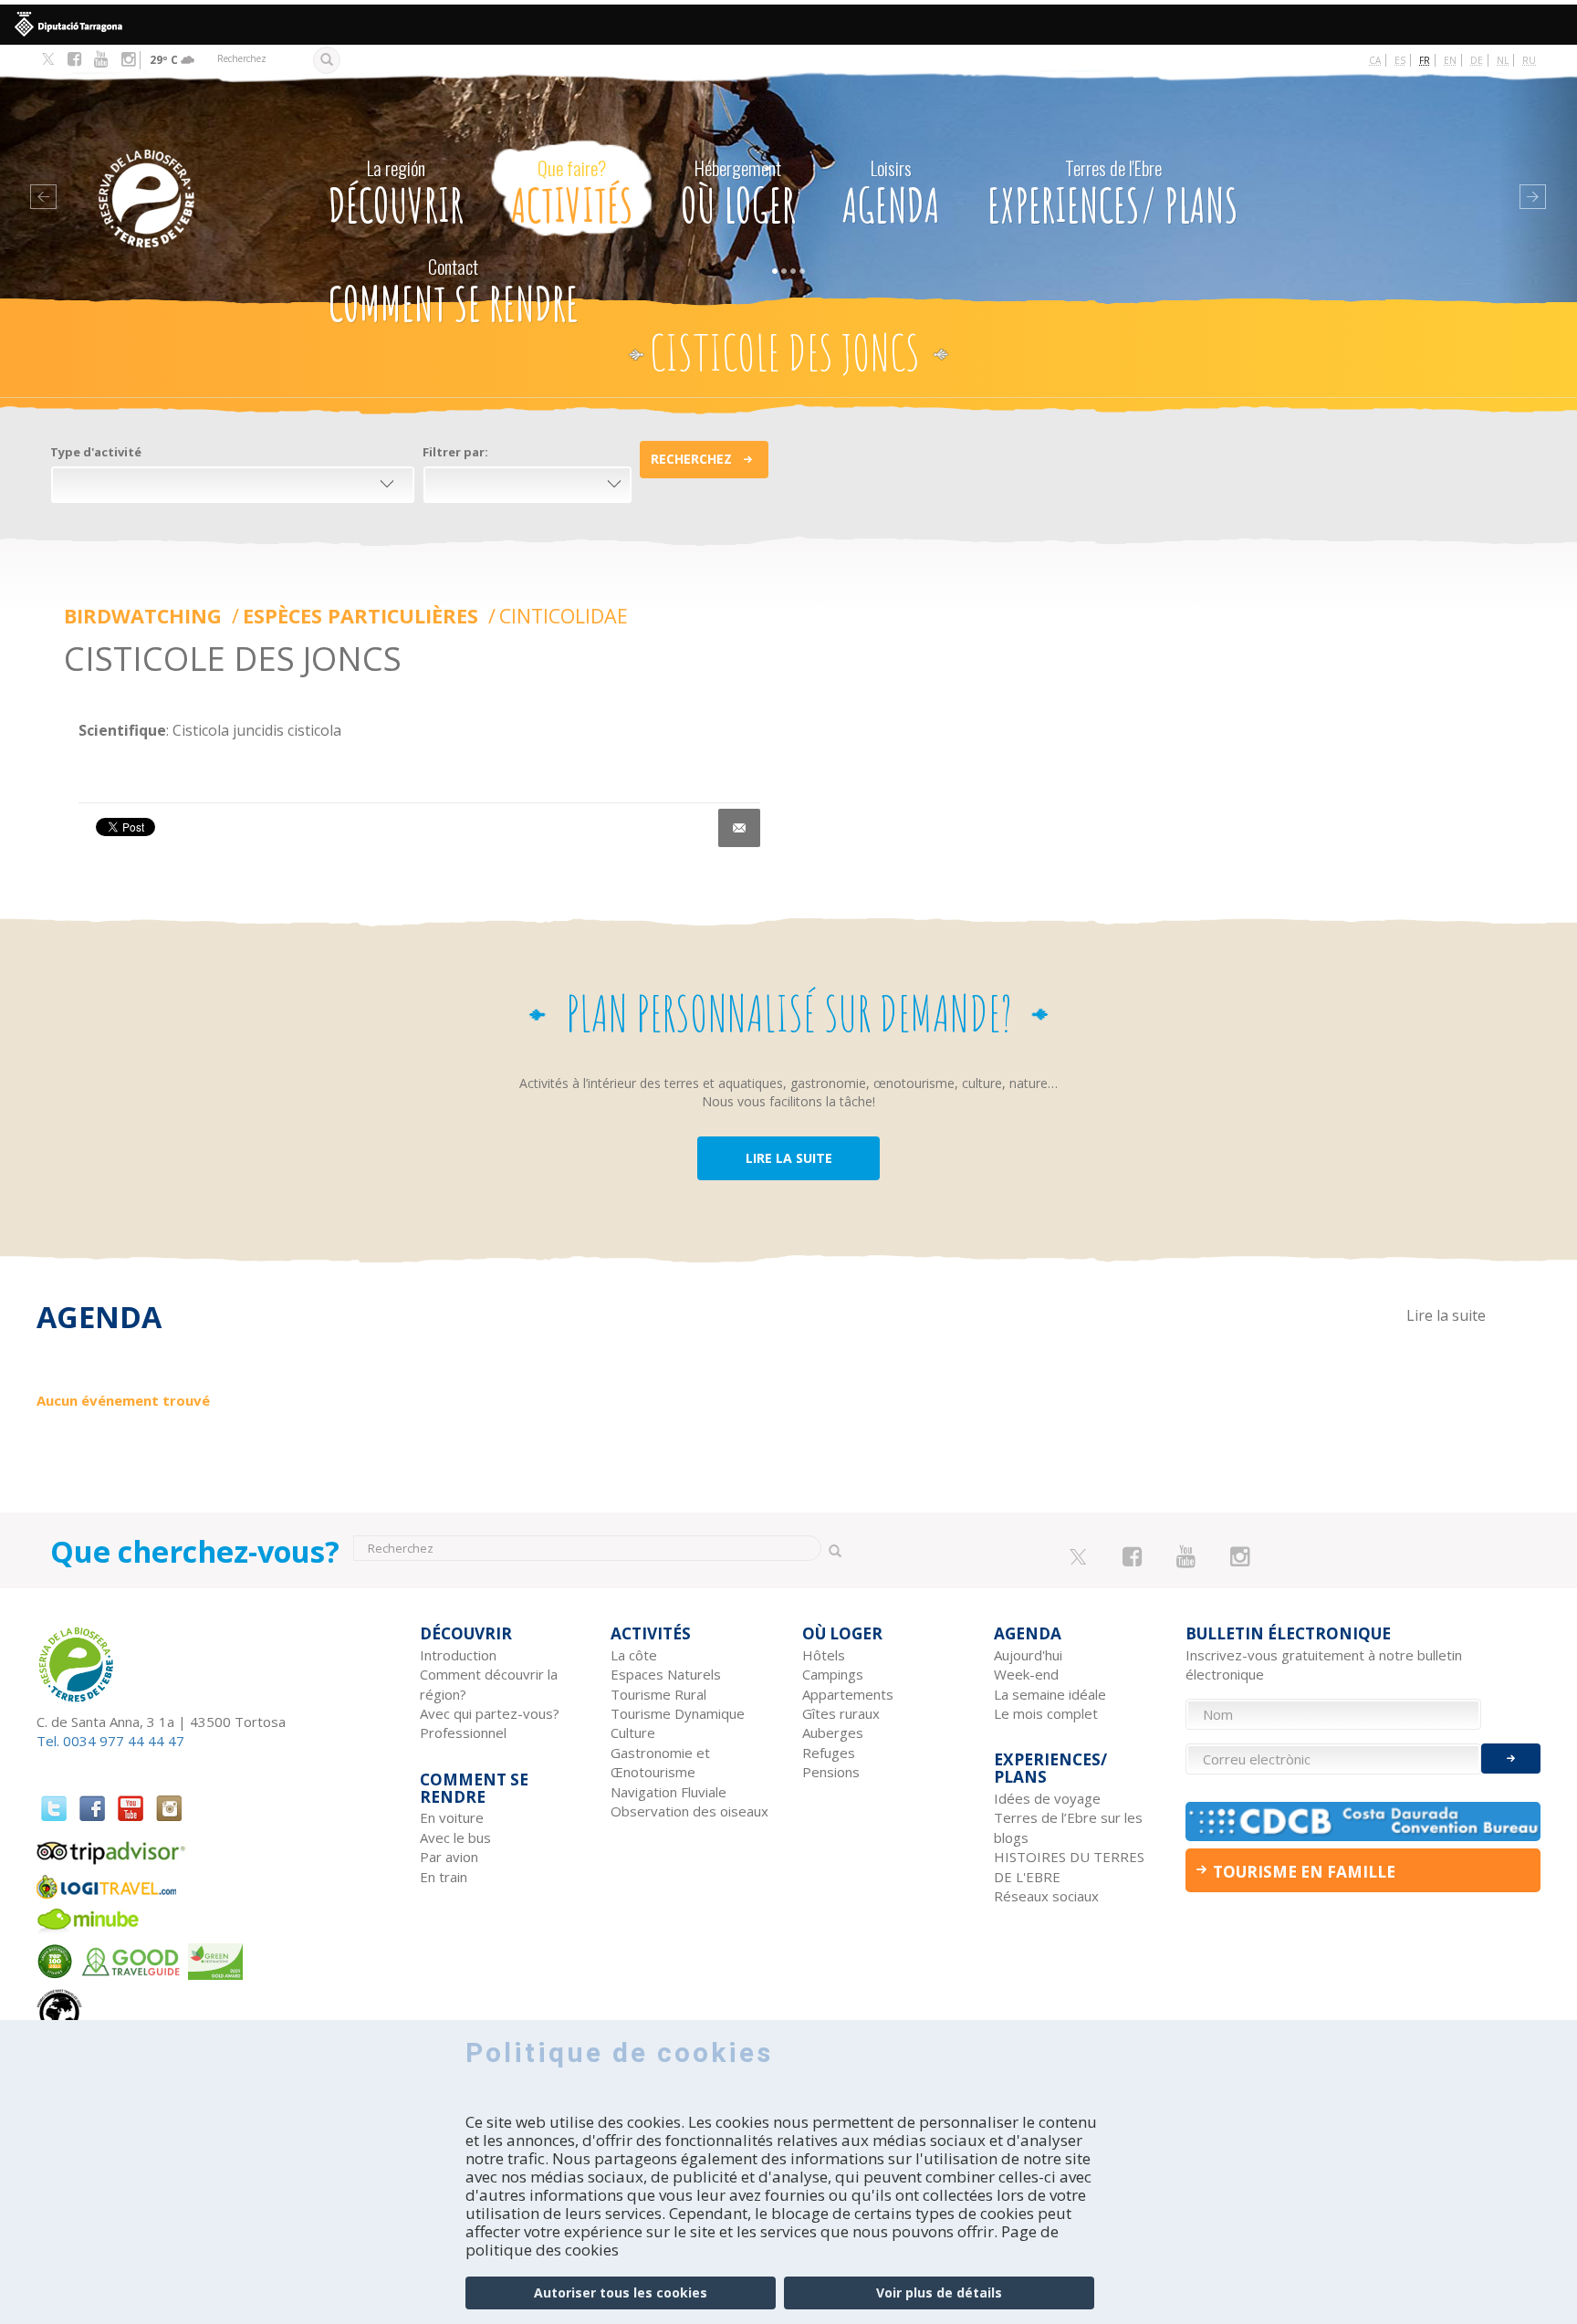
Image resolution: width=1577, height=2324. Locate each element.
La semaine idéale (1050, 1694)
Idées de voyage (1047, 1798)
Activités (572, 194)
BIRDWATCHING (146, 616)
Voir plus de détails (939, 2293)
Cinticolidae (564, 616)
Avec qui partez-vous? (490, 1713)
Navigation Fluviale (668, 1792)
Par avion (449, 1857)
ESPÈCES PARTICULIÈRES (363, 616)
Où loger (738, 194)
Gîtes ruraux (841, 1713)
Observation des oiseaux (689, 1811)
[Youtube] (101, 59)
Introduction (458, 1655)
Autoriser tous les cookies (621, 2293)
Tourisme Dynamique (678, 1713)
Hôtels (824, 1655)
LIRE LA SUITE (789, 1158)
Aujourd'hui (1028, 1655)
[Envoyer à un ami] (739, 828)
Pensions (831, 1772)
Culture (633, 1733)
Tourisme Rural (658, 1694)
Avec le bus (455, 1837)
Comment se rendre (454, 292)
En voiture (452, 1817)
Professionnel (463, 1733)
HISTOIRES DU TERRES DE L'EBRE (1069, 1866)
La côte (634, 1655)
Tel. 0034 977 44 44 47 (110, 1741)
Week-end (1026, 1674)
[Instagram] (128, 59)
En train (444, 1877)
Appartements (848, 1694)
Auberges (833, 1733)
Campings (833, 1674)
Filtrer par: (455, 452)
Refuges (829, 1753)
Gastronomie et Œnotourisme (660, 1762)
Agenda (891, 194)
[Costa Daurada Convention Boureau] (1363, 1822)
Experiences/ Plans (1113, 194)
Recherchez (691, 459)
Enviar (1511, 1759)
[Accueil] (184, 171)
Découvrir (396, 194)
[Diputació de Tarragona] (788, 25)
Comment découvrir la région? (489, 1684)
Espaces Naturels (666, 1674)
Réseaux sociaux (1046, 1896)
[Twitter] (48, 60)
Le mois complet (1046, 1713)
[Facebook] (74, 59)
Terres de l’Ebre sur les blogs (1068, 1827)
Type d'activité (96, 452)
